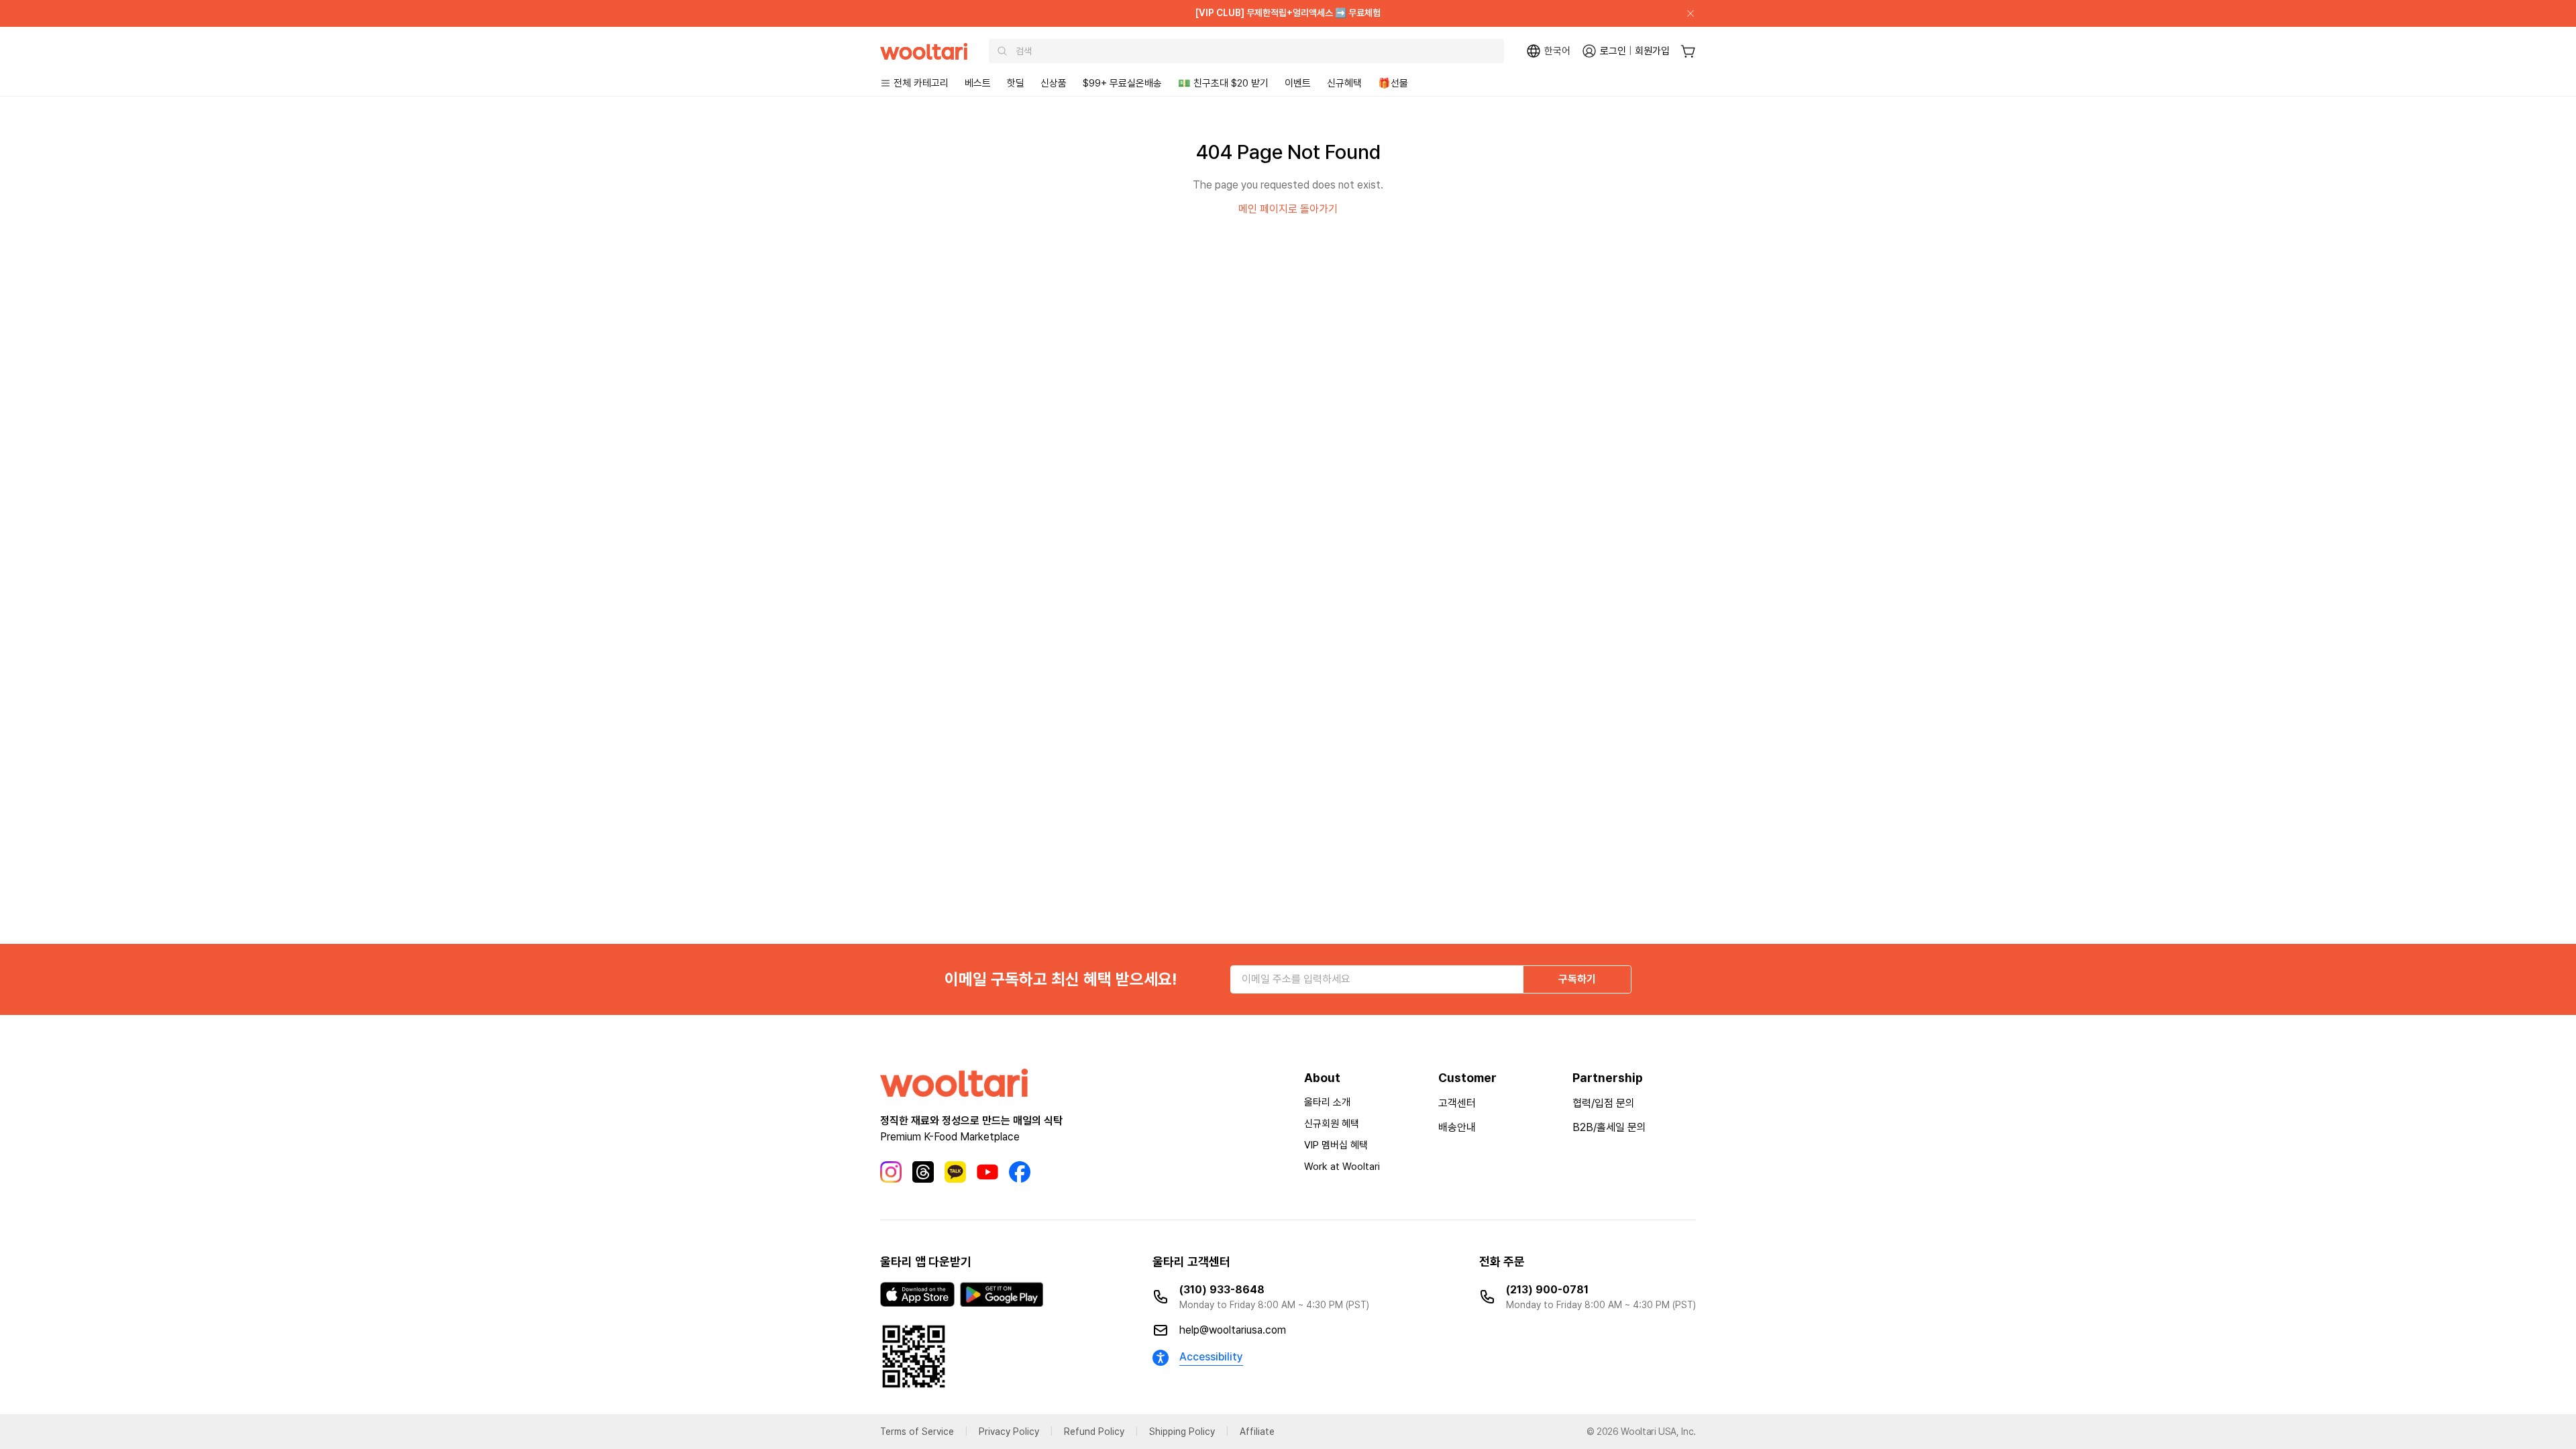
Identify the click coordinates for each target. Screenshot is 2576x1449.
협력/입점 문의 (1604, 1103)
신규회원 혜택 (1332, 1124)
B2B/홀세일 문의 (1609, 1127)
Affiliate (1257, 1432)
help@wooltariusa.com (1233, 1330)
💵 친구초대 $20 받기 (1223, 83)
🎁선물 (1393, 83)
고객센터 (1457, 1103)
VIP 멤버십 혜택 (1336, 1145)
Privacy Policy (1009, 1432)
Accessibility (1211, 1357)
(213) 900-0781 (1547, 1290)
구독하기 (1577, 979)
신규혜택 (1344, 83)
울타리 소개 (1327, 1102)
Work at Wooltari (1342, 1167)
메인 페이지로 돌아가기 (1288, 209)
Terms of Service (917, 1432)
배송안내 (1457, 1127)
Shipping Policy (1182, 1432)
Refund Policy (1094, 1432)
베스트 (978, 83)
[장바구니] (1688, 51)
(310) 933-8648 (1222, 1290)
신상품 (1054, 83)
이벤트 (1298, 83)
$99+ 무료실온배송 (1122, 83)
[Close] (1685, 13)
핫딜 (1016, 83)
